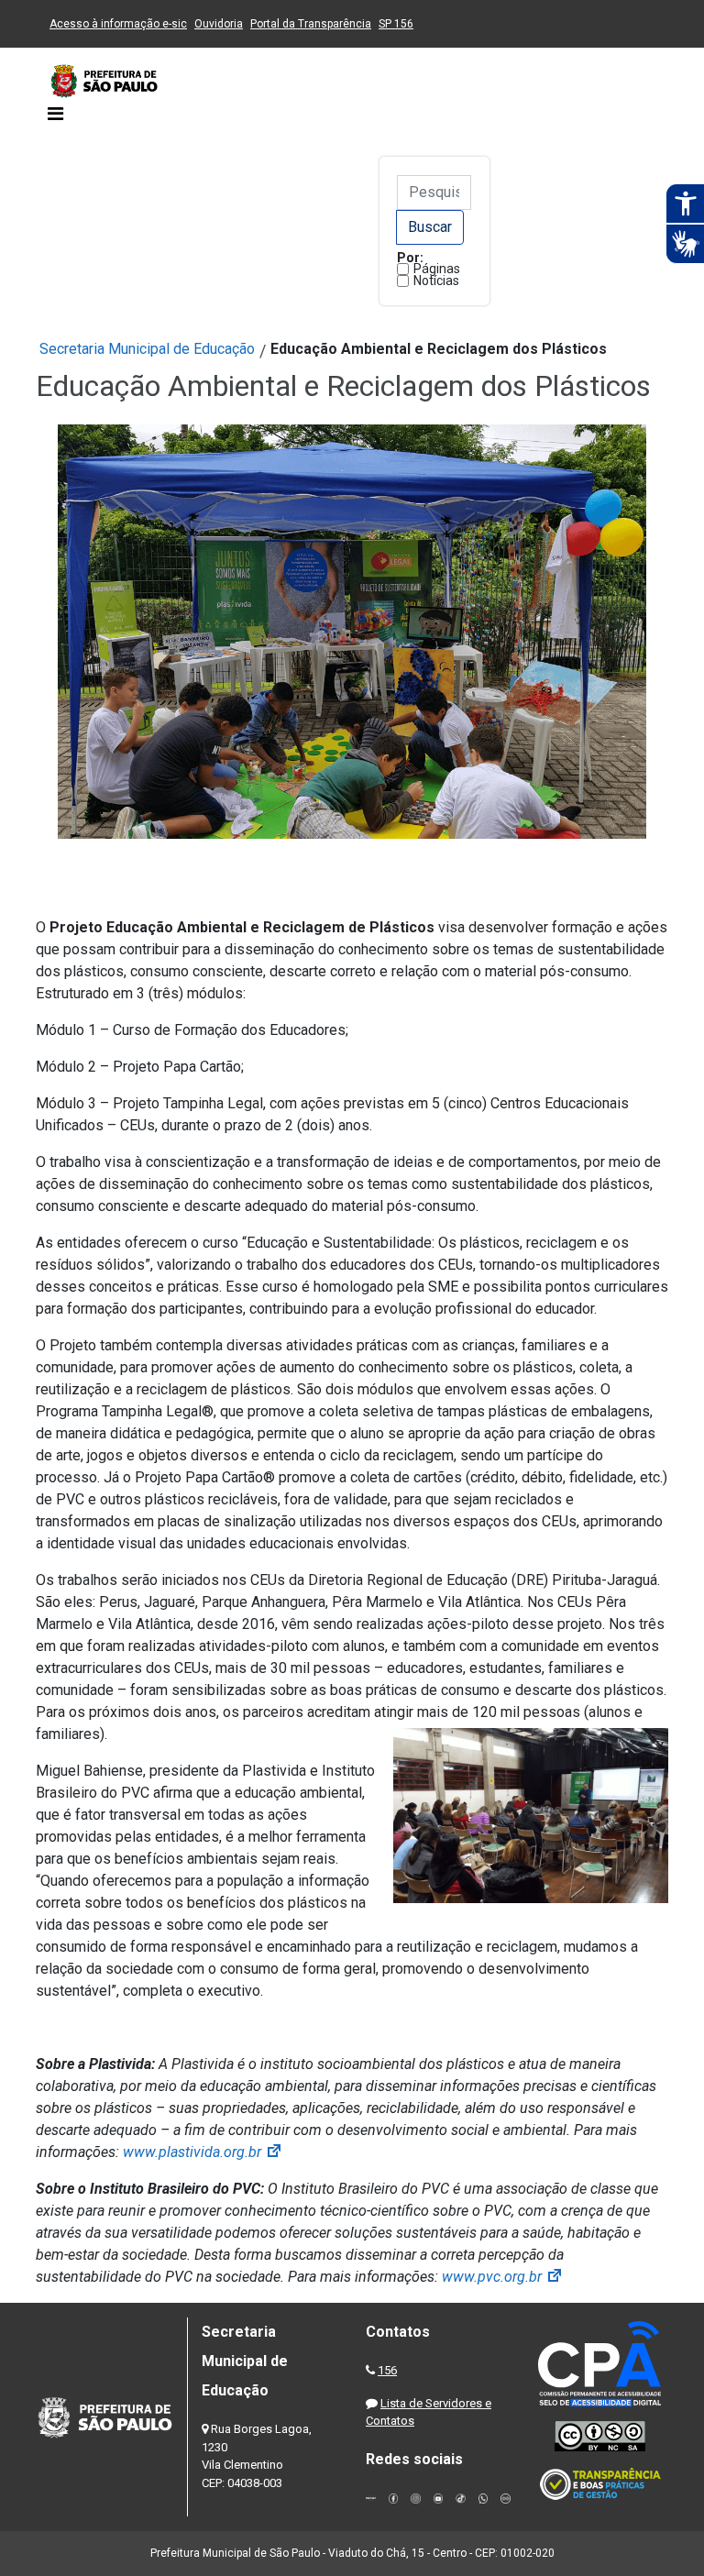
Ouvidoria (219, 24)
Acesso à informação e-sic (118, 24)
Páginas (437, 269)
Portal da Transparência (311, 24)
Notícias (436, 281)
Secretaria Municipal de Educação (147, 349)
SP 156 (396, 24)
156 (387, 2370)
